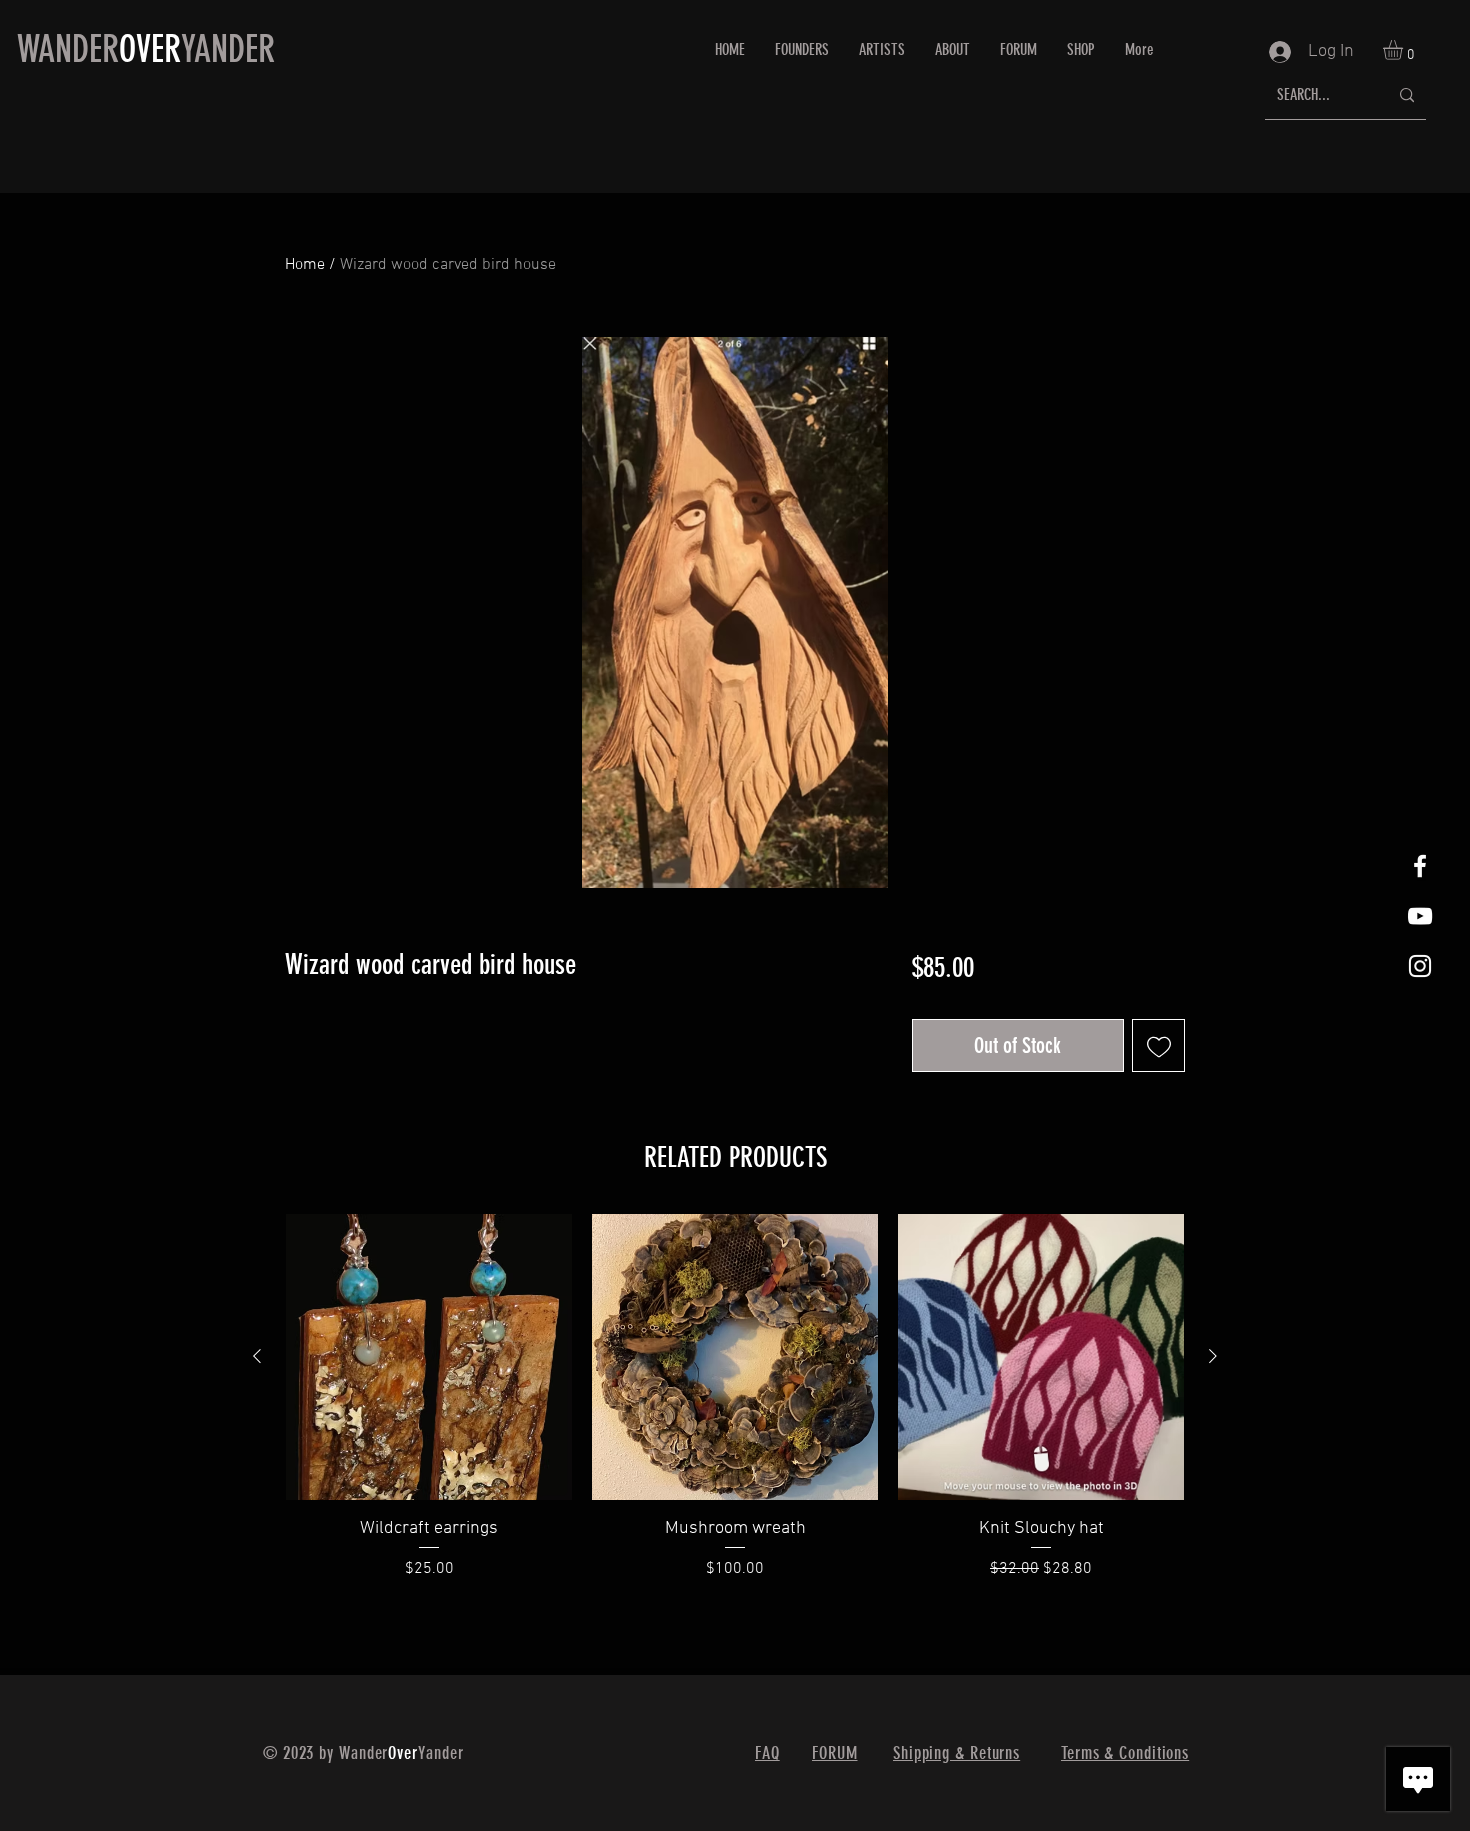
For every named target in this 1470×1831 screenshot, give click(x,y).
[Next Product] (1213, 1356)
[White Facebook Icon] (1420, 866)
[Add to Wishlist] (1158, 1045)
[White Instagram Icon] (1420, 966)
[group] (735, 1410)
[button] (1404, 50)
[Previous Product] (257, 1356)
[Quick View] (429, 1357)
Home (305, 265)
